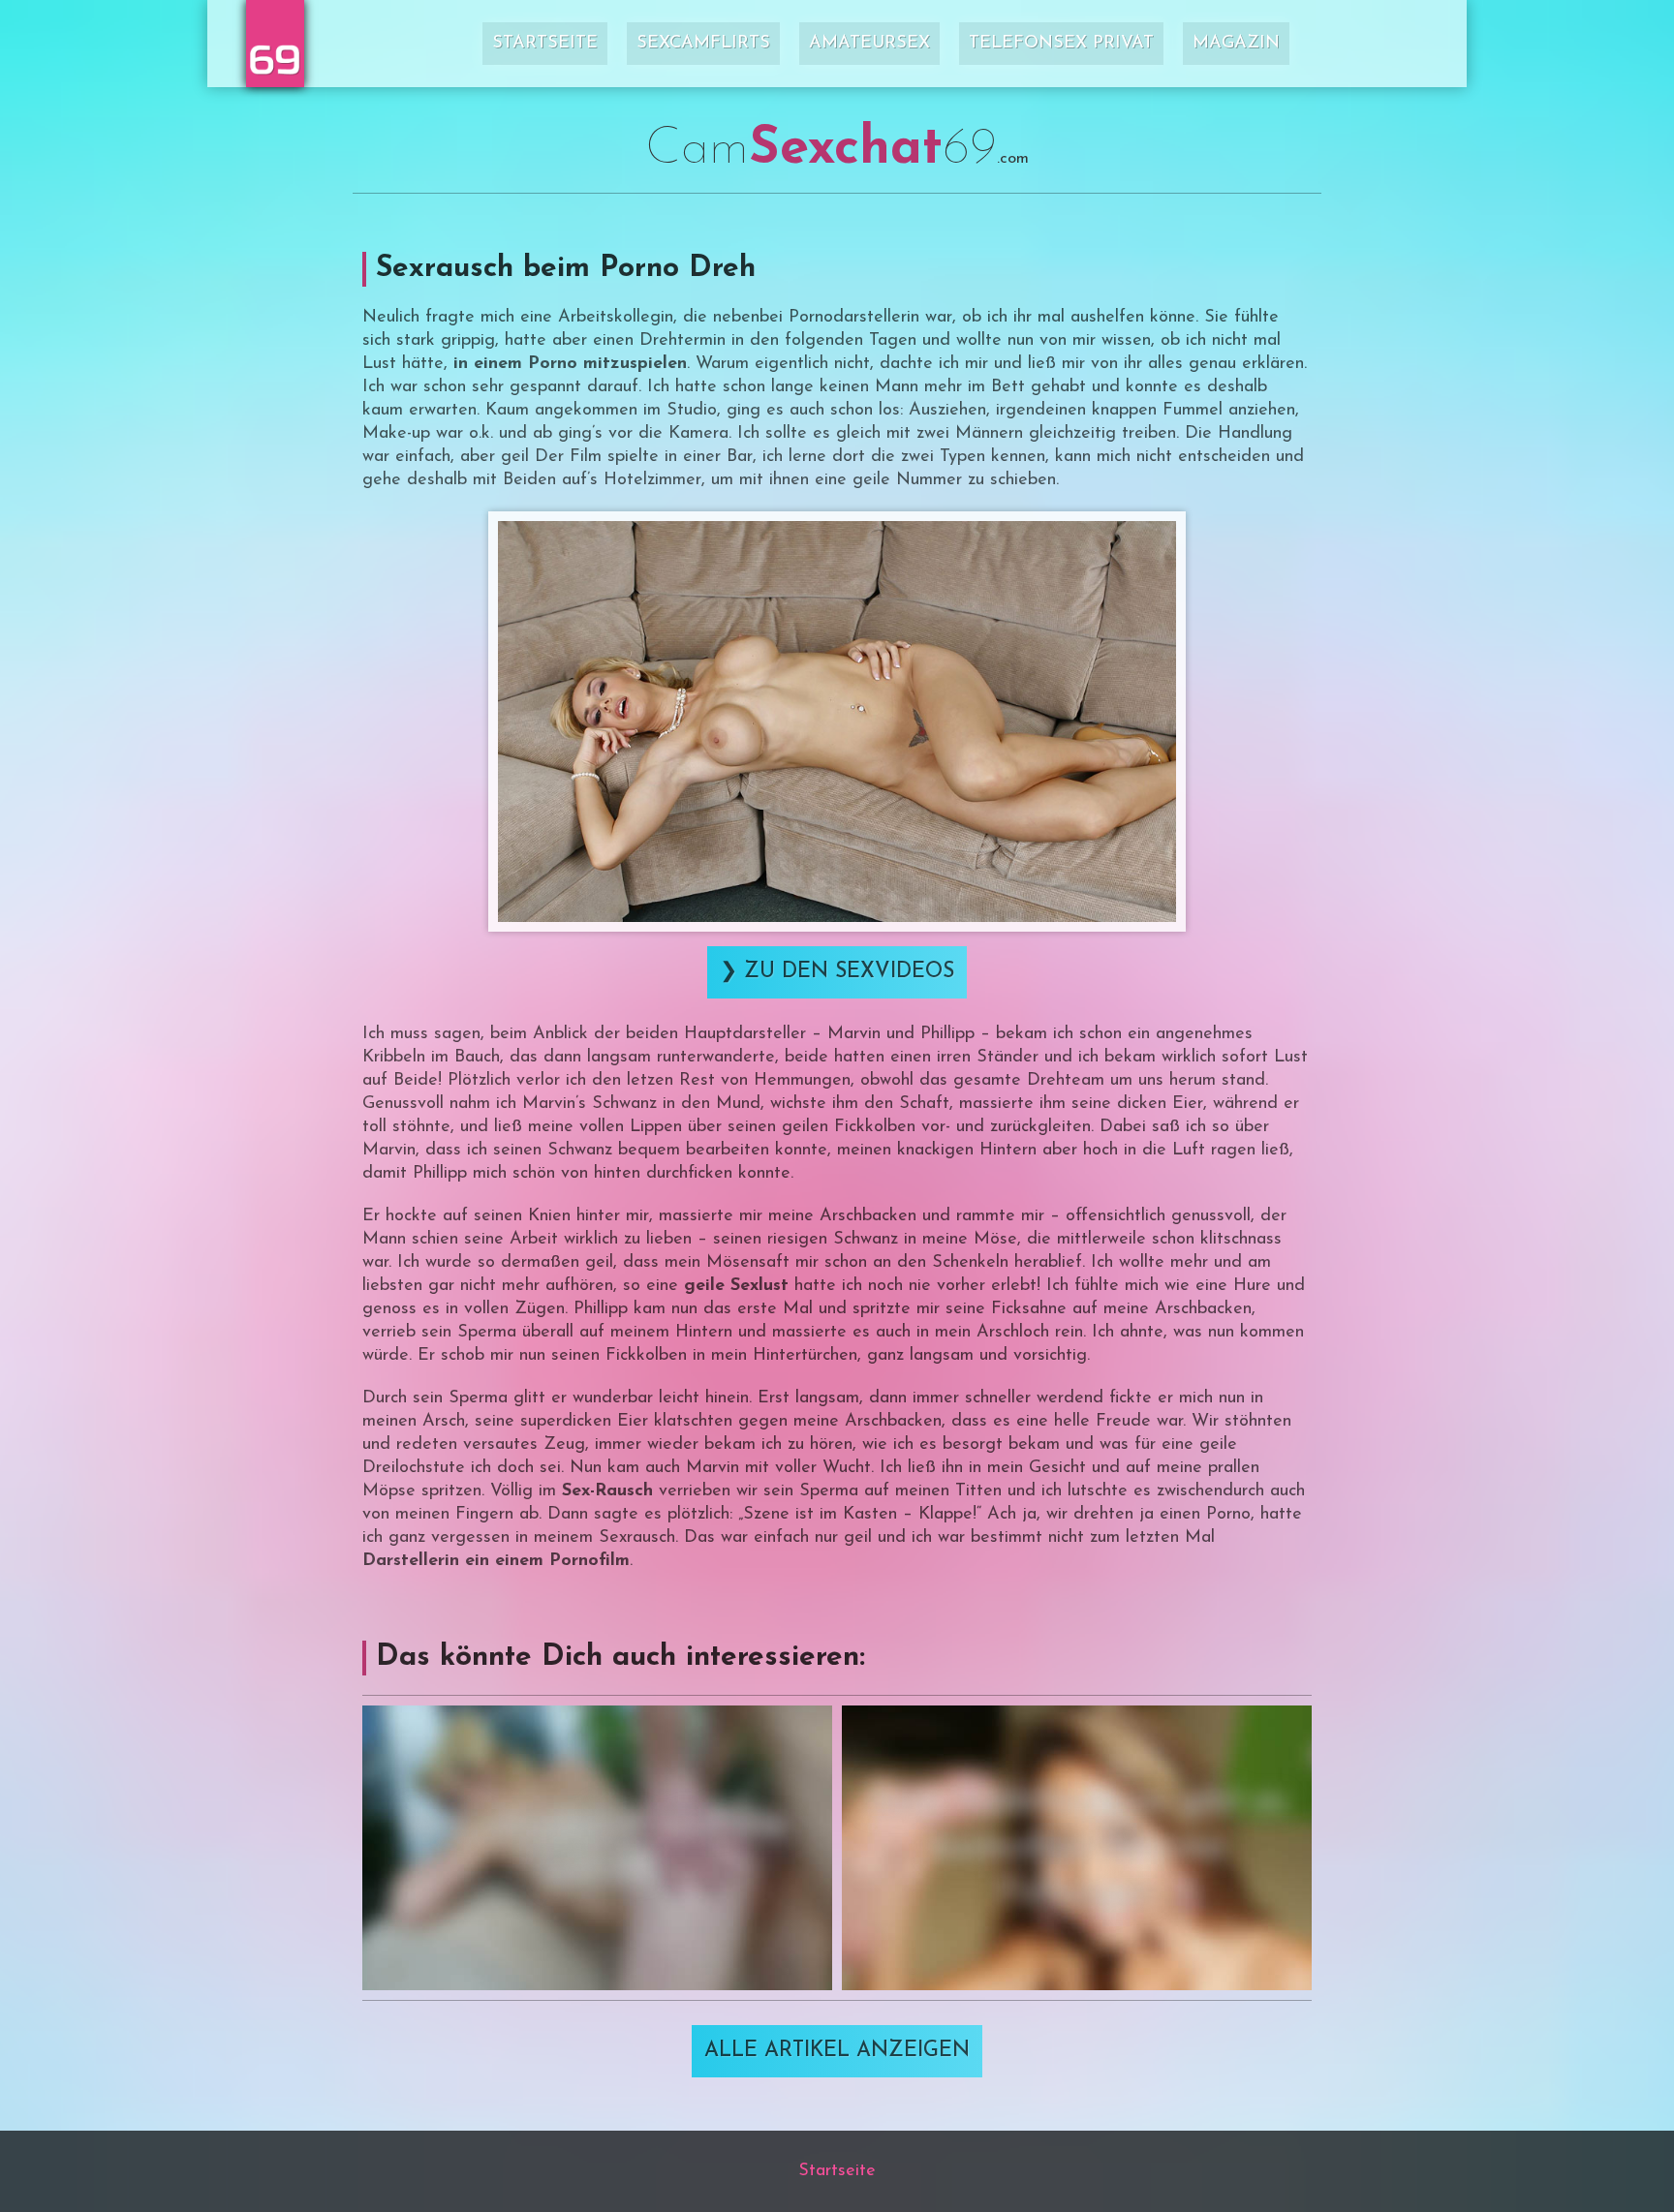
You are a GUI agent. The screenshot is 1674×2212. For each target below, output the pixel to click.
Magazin (1236, 44)
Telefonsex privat (1061, 44)
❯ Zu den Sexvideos (837, 972)
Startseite (545, 44)
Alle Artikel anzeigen (837, 2051)
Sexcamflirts (703, 44)
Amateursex (869, 44)
